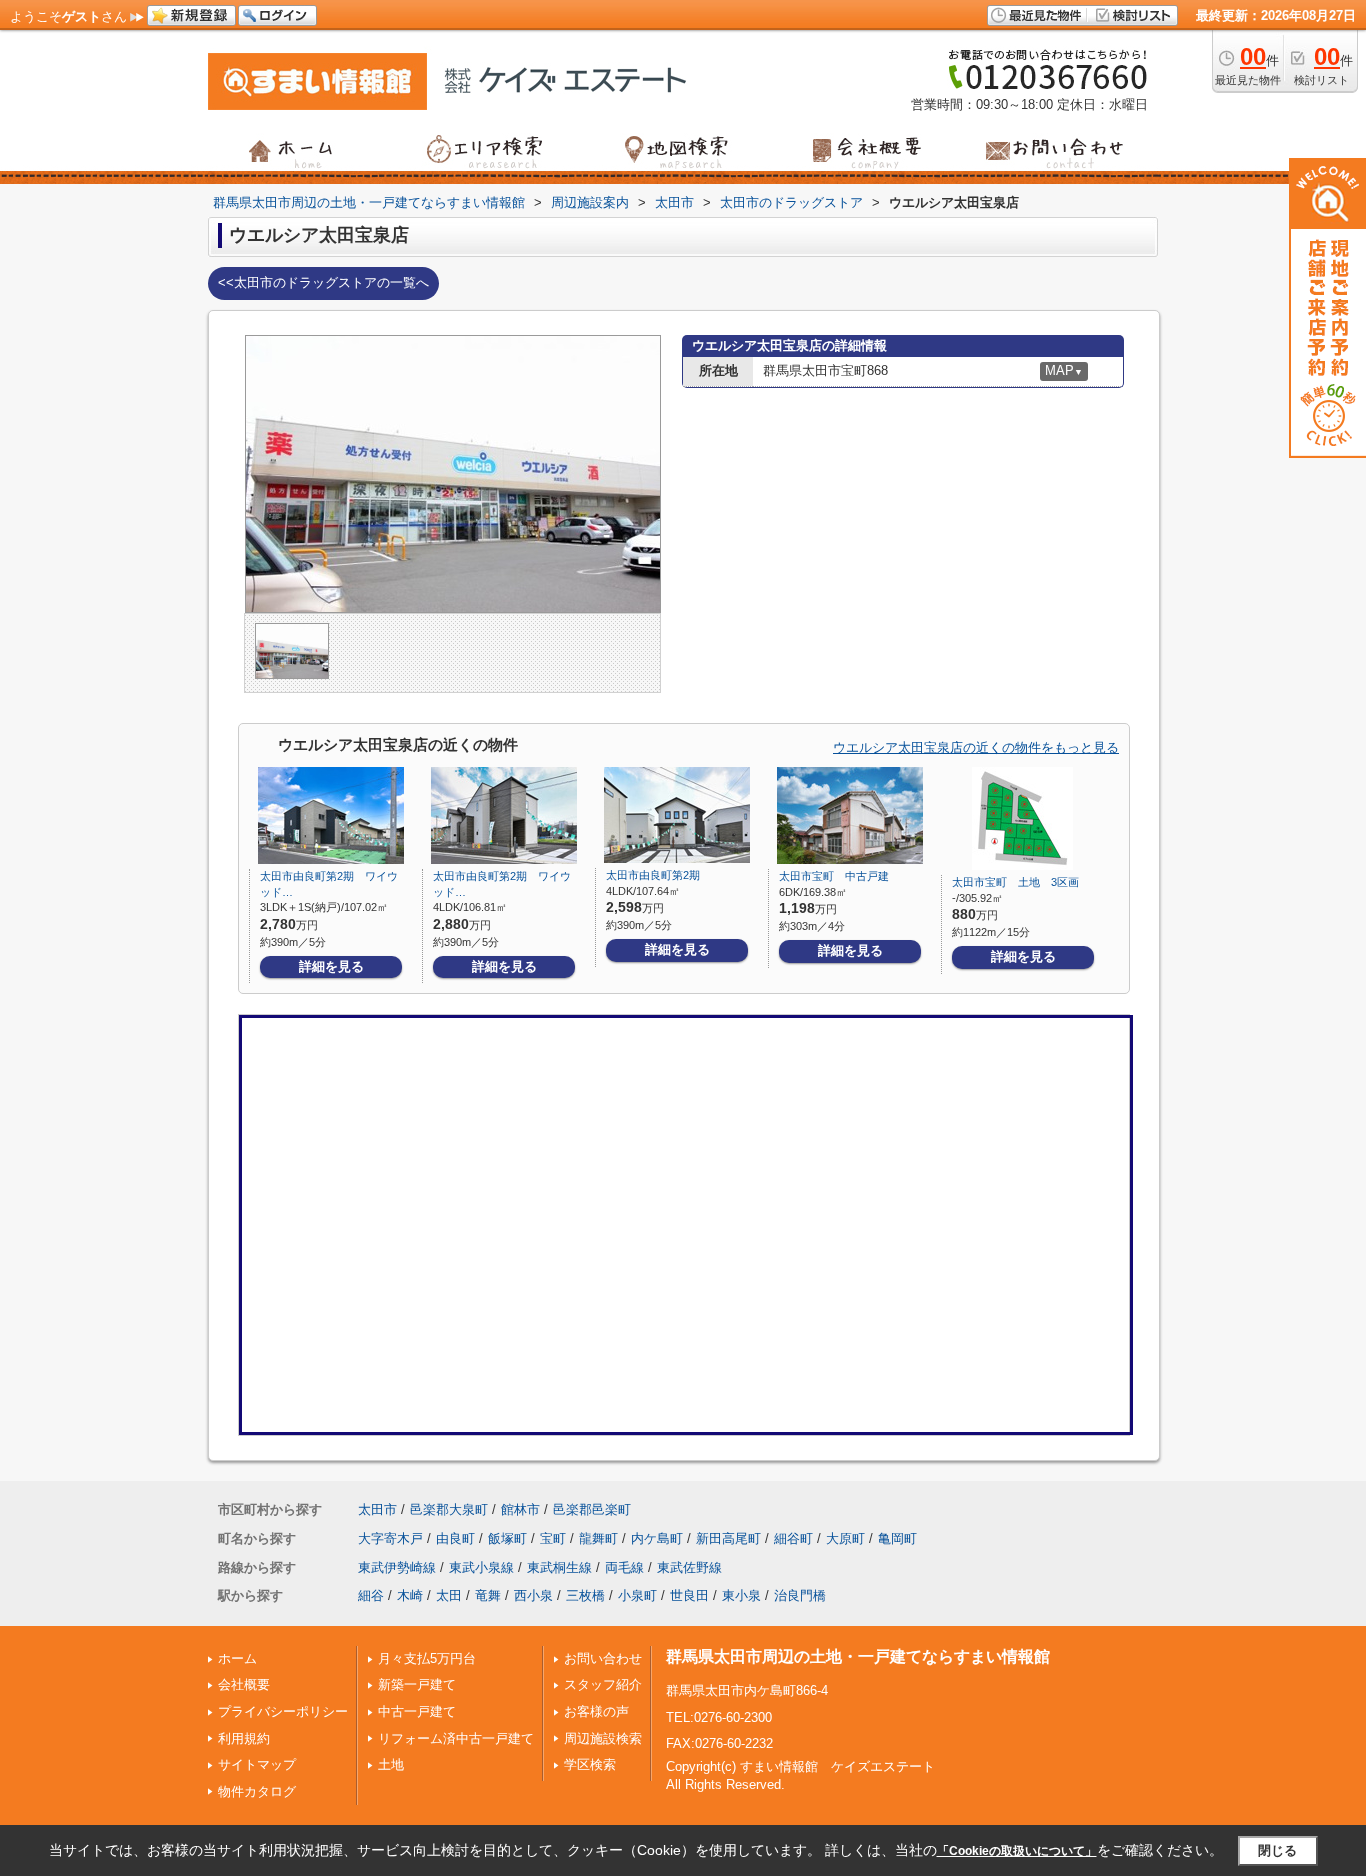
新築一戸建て (417, 1684)
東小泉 (741, 1595)
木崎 (410, 1595)
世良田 (689, 1595)
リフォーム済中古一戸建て (456, 1738)
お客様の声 (596, 1711)
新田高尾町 (728, 1538)
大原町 (845, 1538)
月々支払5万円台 (427, 1658)
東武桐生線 (559, 1567)
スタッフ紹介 (603, 1684)
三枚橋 (585, 1595)
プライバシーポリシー (283, 1711)
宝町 (553, 1538)
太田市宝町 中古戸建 (834, 876)
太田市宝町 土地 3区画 (1015, 882)
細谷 (371, 1595)
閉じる (1277, 1850)
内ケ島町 (657, 1538)
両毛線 (624, 1567)
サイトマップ (257, 1764)
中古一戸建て (417, 1711)
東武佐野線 (689, 1567)
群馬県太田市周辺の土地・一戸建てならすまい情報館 (858, 1656)
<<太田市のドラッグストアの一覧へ (323, 282)
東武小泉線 (481, 1567)
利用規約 (244, 1738)
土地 (391, 1764)
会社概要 (244, 1684)
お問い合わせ (603, 1658)
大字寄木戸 (390, 1538)
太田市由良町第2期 (658, 875)
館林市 (520, 1509)
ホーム (237, 1658)
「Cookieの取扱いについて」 (1017, 1851)
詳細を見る (331, 966)
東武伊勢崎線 (397, 1567)
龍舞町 (598, 1538)
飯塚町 (507, 1538)
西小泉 (533, 1595)
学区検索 (590, 1764)
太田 (449, 1595)
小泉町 (637, 1595)
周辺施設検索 (603, 1738)
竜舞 (488, 1595)
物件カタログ (257, 1791)
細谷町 (793, 1538)
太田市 (377, 1509)
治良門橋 (800, 1595)
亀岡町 (897, 1538)
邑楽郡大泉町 (449, 1509)
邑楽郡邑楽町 (592, 1509)
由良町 (455, 1538)
